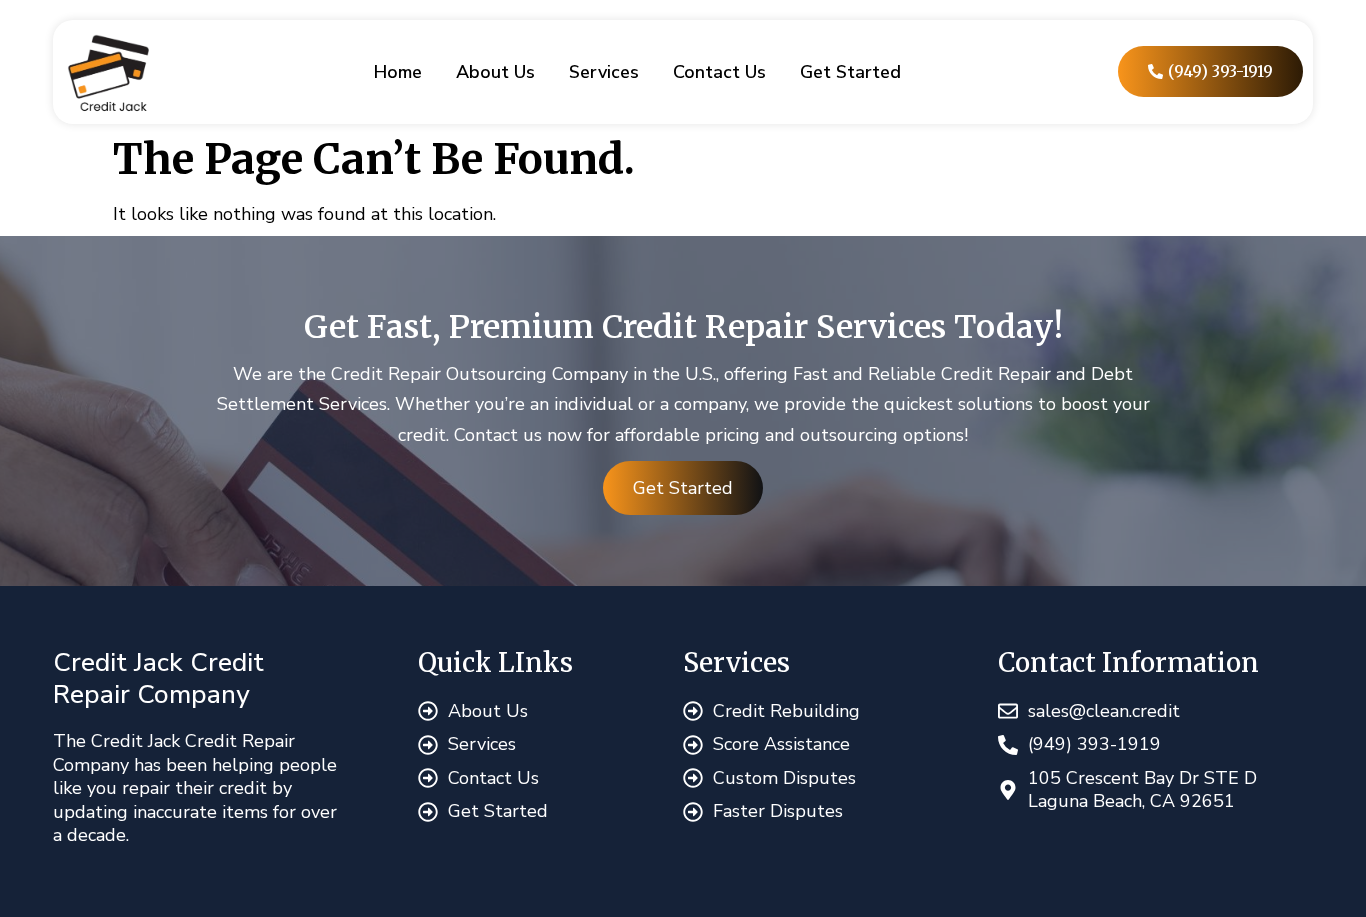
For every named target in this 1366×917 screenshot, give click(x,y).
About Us (495, 72)
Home (398, 72)
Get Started (850, 72)
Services (604, 72)
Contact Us (719, 72)
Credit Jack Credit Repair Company (158, 678)
